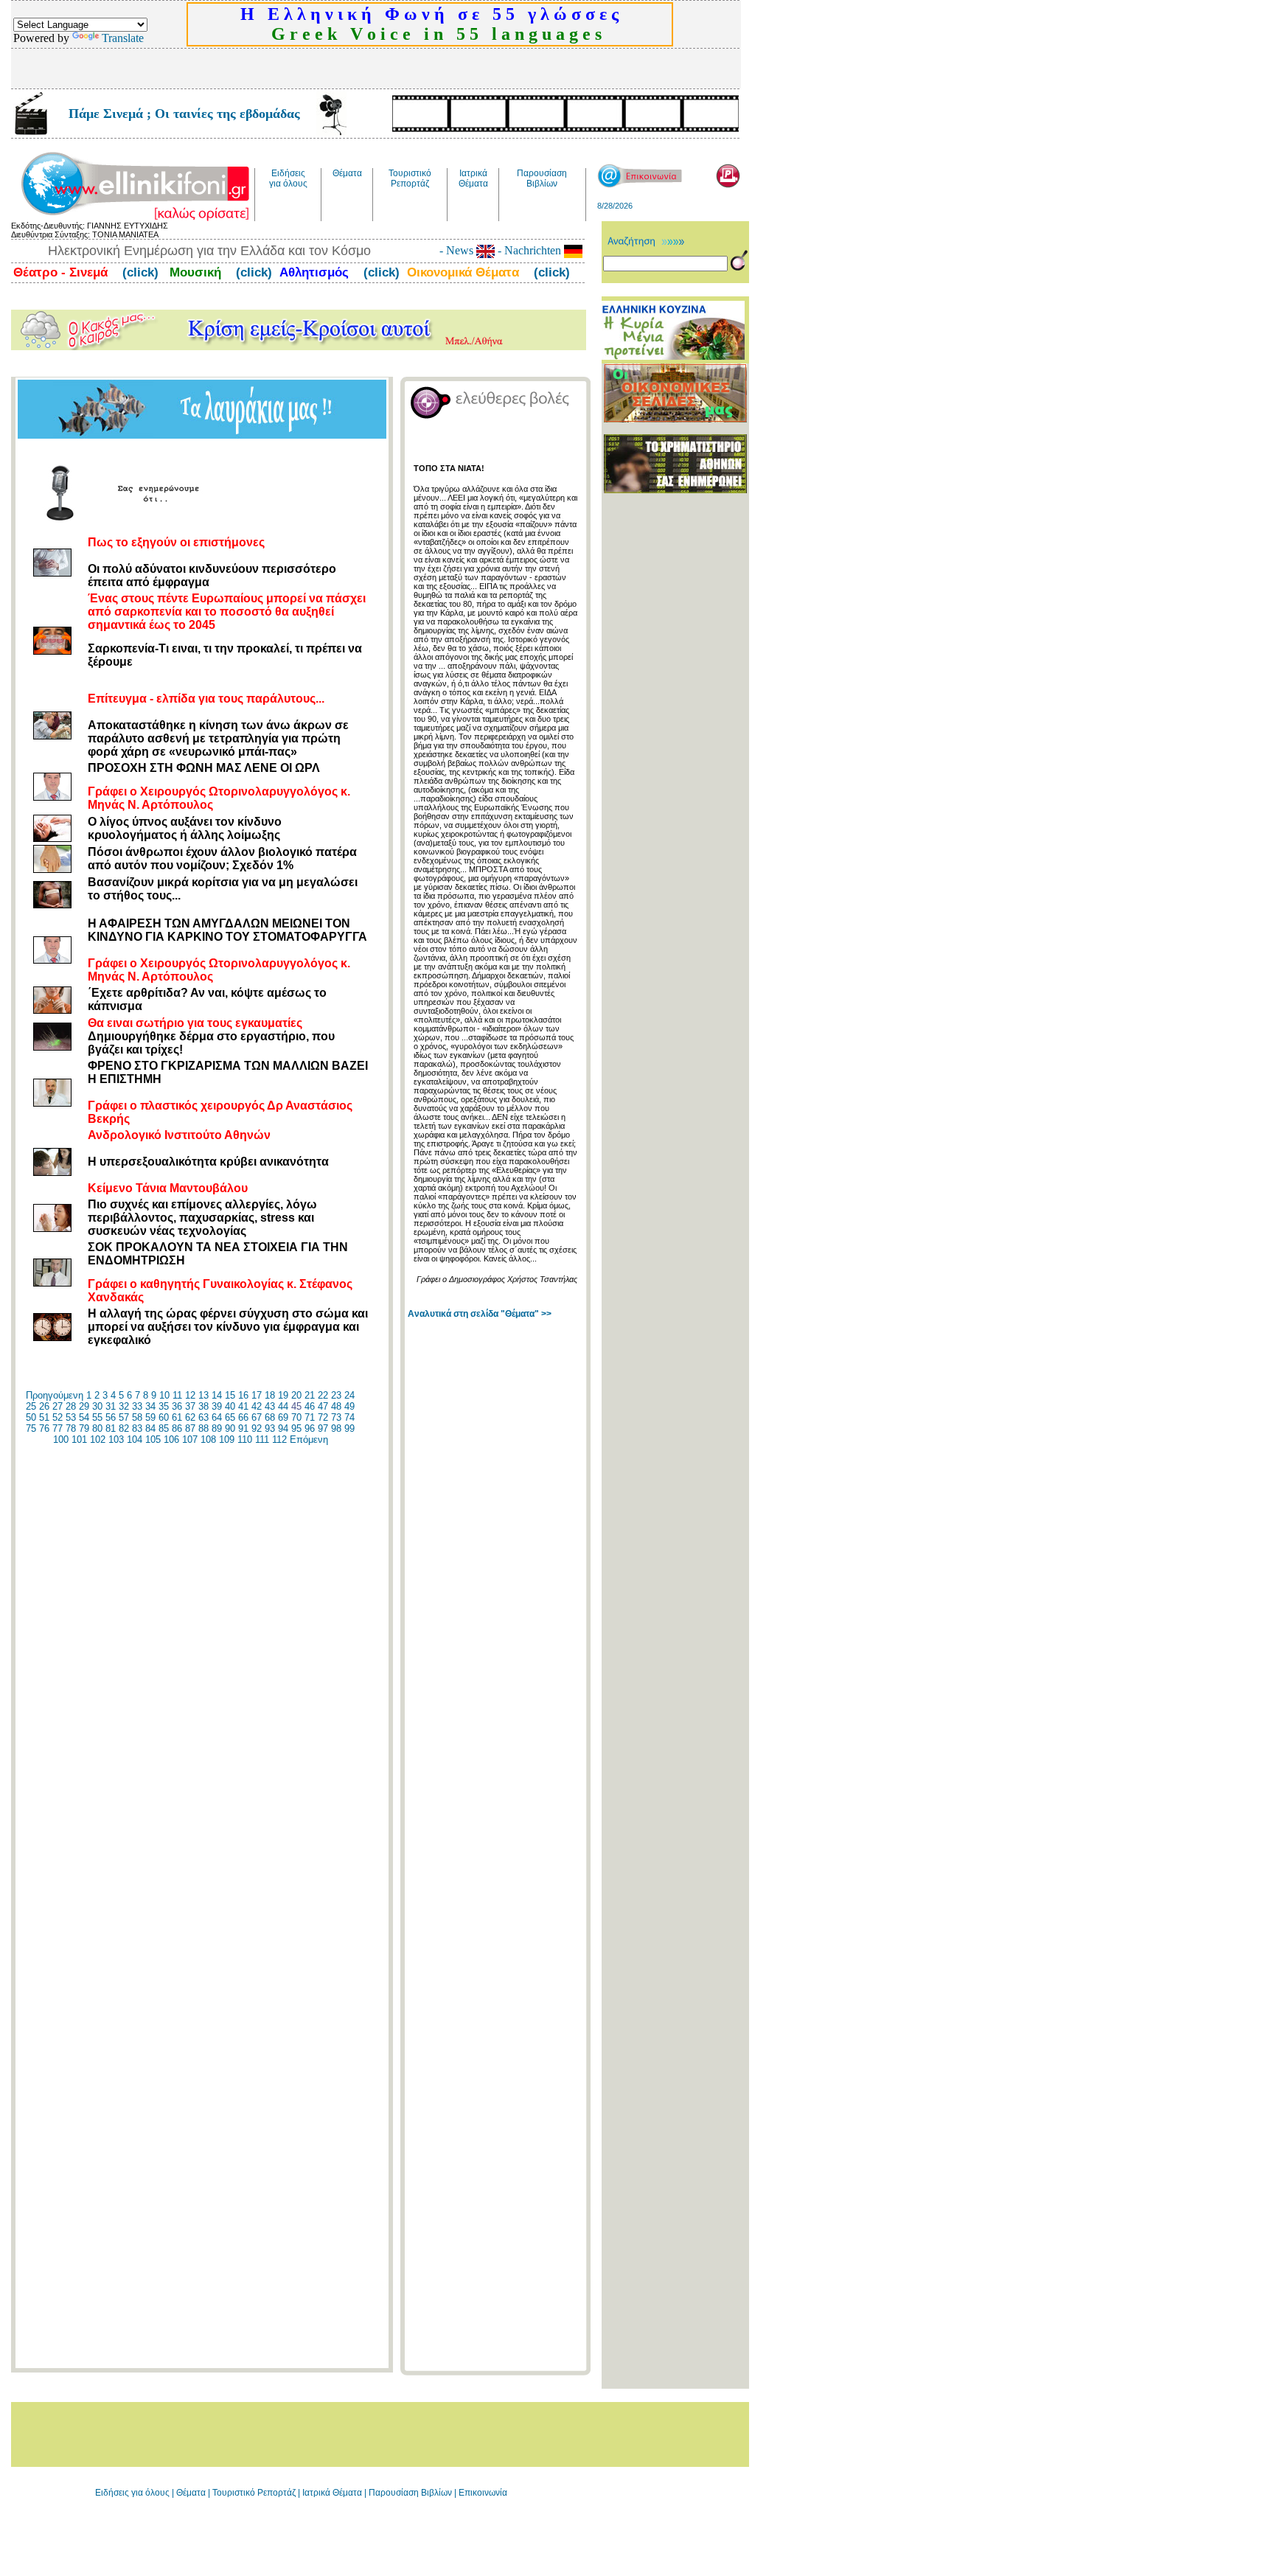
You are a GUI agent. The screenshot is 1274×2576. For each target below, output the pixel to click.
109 (227, 1440)
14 (217, 1395)
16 (243, 1395)
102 (98, 1440)
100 (61, 1440)
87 (190, 1428)
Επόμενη (309, 1440)
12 (190, 1395)
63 (203, 1417)
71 (310, 1417)
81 (111, 1428)
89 (217, 1428)
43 (270, 1406)
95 (296, 1428)
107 (190, 1440)
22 (323, 1395)
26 (44, 1406)
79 (84, 1428)
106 (171, 1440)
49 (349, 1406)
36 (177, 1406)
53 (71, 1417)
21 (310, 1395)
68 (270, 1417)
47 (323, 1406)
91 (243, 1428)
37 (190, 1406)
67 (257, 1417)
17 (257, 1395)
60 (164, 1417)
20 (296, 1395)
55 (97, 1417)
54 (84, 1417)
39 (217, 1406)
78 (71, 1428)
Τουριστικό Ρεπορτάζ (255, 2493)
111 (262, 1440)
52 (58, 1417)
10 (164, 1395)
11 (177, 1395)
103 (116, 1440)
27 (58, 1406)
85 (164, 1428)
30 (97, 1406)
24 (349, 1395)
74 (349, 1417)
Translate (123, 38)
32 (124, 1406)
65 (230, 1417)
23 (336, 1395)
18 (270, 1395)
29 (84, 1406)
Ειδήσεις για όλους (132, 2493)
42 (257, 1406)
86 (177, 1428)
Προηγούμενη (55, 1395)
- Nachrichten (529, 250)
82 (124, 1428)
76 (44, 1428)
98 (336, 1428)
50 (31, 1417)
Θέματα (191, 2493)
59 (150, 1417)
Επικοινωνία (483, 2493)
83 (137, 1428)
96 (310, 1428)
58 (137, 1417)
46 (310, 1406)
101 (79, 1440)
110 (245, 1440)
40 (230, 1406)
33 (137, 1406)
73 (336, 1417)
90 (230, 1428)
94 (283, 1428)
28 (71, 1406)
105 (153, 1440)
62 (190, 1417)
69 (283, 1417)
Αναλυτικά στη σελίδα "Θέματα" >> (480, 1314)
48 (336, 1406)
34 (150, 1406)
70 (296, 1417)
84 (150, 1428)
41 (243, 1406)
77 (58, 1428)
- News (458, 250)
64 (217, 1417)
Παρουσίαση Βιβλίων (411, 2493)
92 (257, 1428)
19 (283, 1395)
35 (164, 1406)
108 (208, 1440)
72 (323, 1417)
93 (270, 1428)
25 (31, 1406)
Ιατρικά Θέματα (332, 2493)
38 (203, 1406)
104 (135, 1440)
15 (230, 1395)
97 (323, 1428)
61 (177, 1417)
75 (31, 1428)
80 (97, 1428)
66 (243, 1417)
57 (124, 1417)
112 (279, 1440)
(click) (139, 272)
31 (111, 1406)
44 (283, 1406)
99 (349, 1428)
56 (111, 1417)
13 (203, 1395)
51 (44, 1417)
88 (203, 1428)
